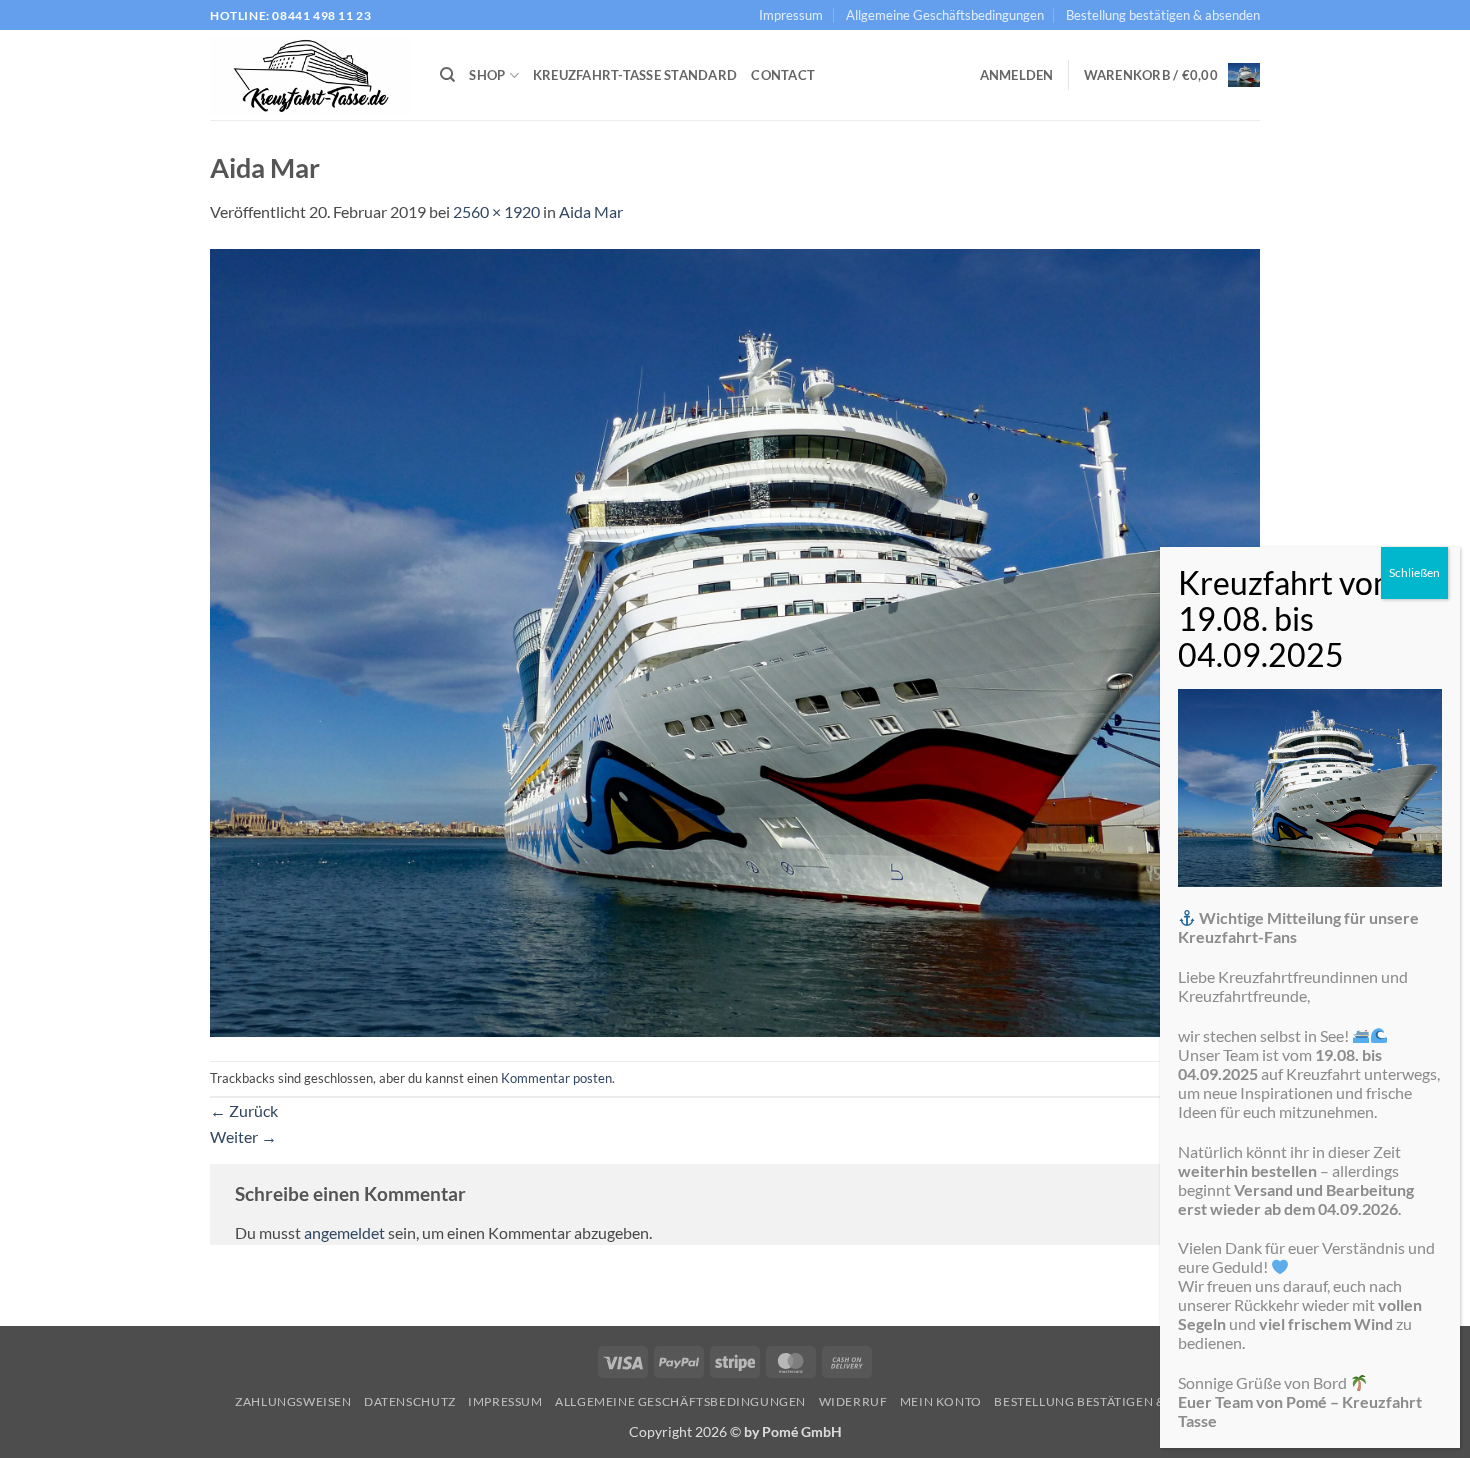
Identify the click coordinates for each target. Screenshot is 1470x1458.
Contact (783, 75)
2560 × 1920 (496, 211)
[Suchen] (447, 75)
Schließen (1414, 572)
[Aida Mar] (735, 640)
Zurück (244, 1110)
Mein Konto (941, 1401)
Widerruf (853, 1401)
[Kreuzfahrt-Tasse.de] (310, 76)
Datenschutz (410, 1401)
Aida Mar (591, 211)
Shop (487, 75)
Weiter (243, 1136)
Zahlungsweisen (293, 1401)
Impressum (791, 15)
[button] (1017, 75)
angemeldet (344, 1232)
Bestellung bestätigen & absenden (1163, 15)
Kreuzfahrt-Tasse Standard (635, 75)
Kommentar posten (556, 1078)
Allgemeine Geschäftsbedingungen (945, 15)
